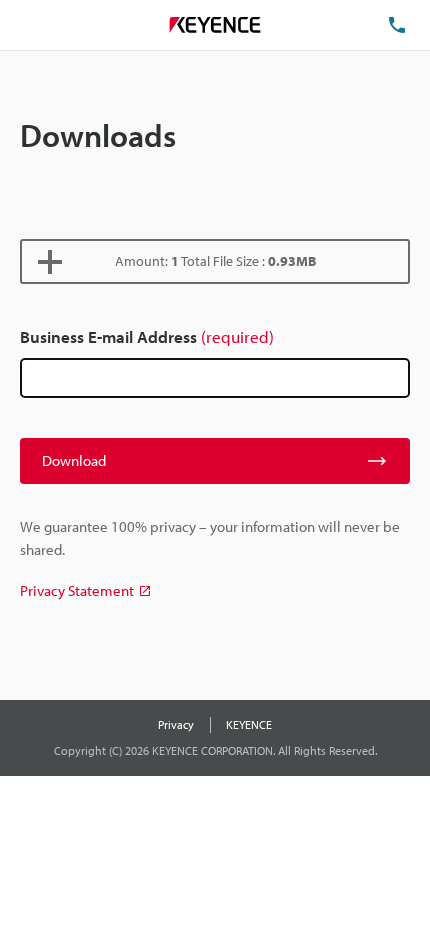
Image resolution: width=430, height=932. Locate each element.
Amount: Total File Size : (215, 261)
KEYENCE (249, 724)
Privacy (176, 724)
